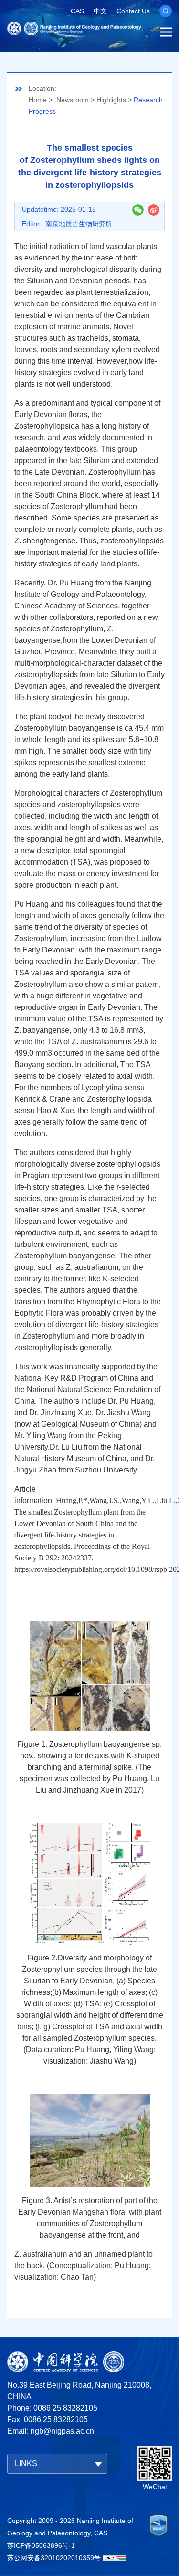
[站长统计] (115, 2558)
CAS (77, 11)
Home (38, 100)
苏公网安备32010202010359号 (54, 2558)
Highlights (111, 100)
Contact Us (133, 11)
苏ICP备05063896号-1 (41, 2545)
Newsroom (73, 100)
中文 (100, 11)
